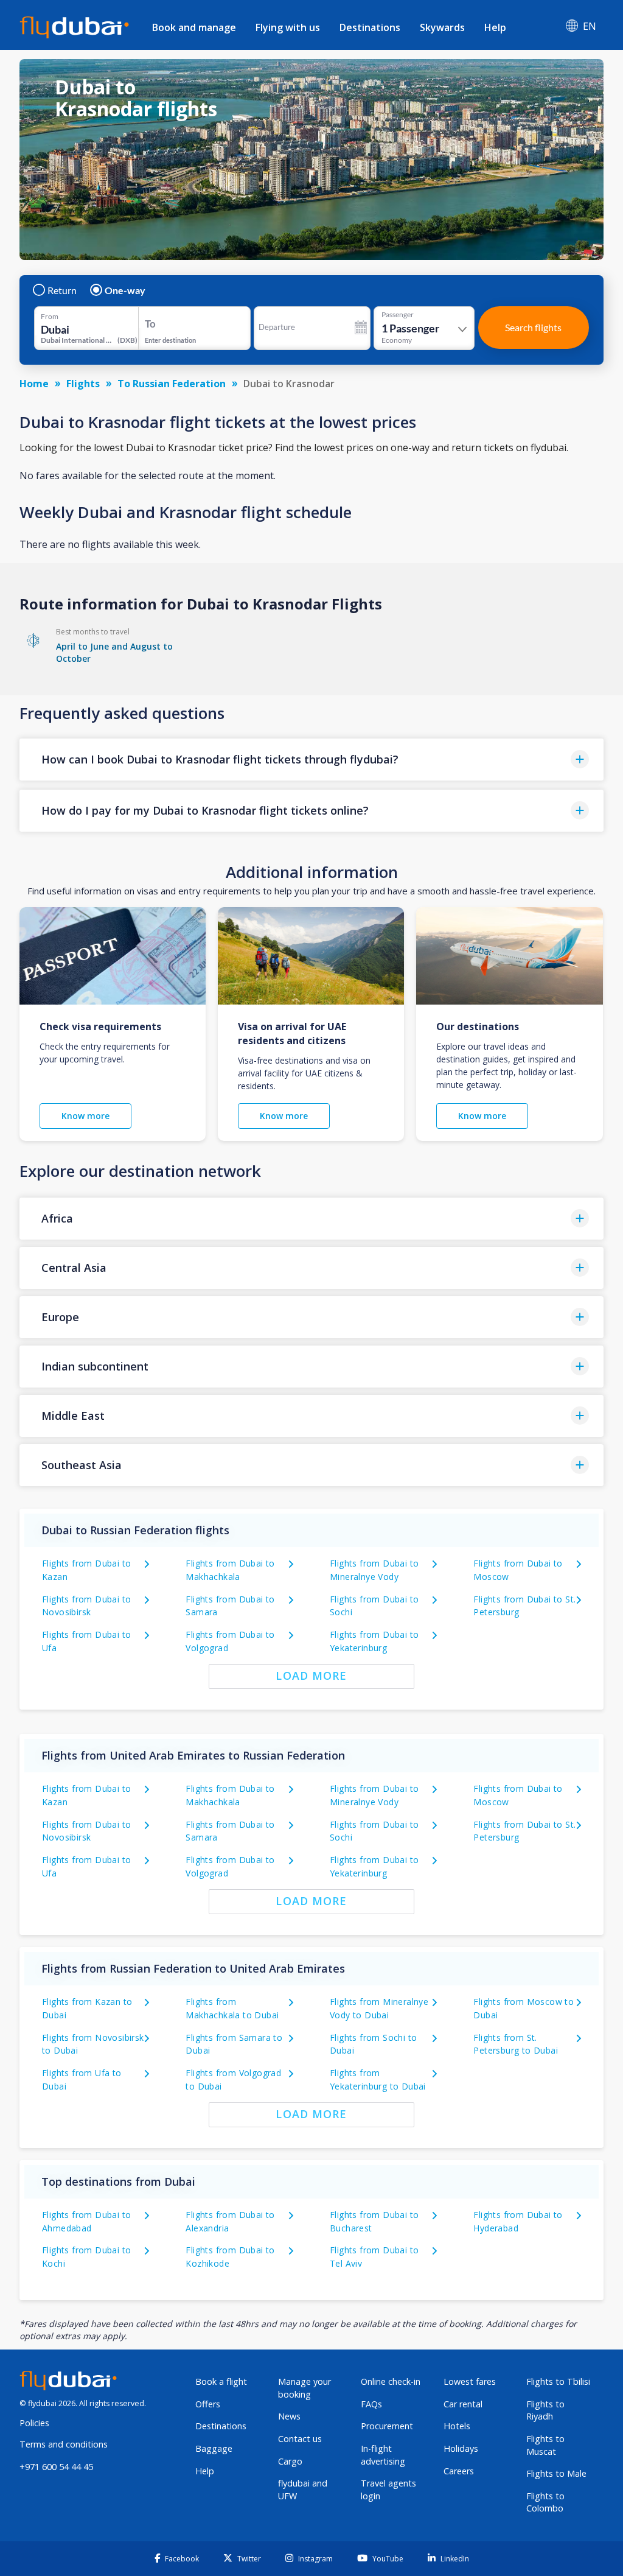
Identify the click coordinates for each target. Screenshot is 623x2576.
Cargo (290, 2461)
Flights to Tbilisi (558, 2381)
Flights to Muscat (545, 2445)
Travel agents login (388, 2490)
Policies (34, 2423)
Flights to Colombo (545, 2502)
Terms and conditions (64, 2444)
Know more (85, 1116)
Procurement (387, 2426)
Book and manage (194, 27)
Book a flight (221, 2381)
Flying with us (288, 27)
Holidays (461, 2448)
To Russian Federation (172, 384)
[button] (311, 760)
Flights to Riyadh (545, 2410)
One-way (125, 290)
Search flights (533, 327)
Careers (459, 2471)
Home (34, 384)
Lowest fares (470, 2381)
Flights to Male (556, 2473)
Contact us (300, 2439)
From (50, 317)
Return (62, 290)
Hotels (457, 2426)
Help (495, 27)
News (289, 2416)
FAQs (371, 2404)
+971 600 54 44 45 (56, 2467)
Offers (208, 2404)
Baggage (214, 2448)
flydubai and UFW (303, 2490)
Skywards (442, 27)
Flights (83, 384)
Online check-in (391, 2381)
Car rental (463, 2404)
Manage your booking (305, 2388)
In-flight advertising (383, 2455)
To (150, 324)
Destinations (370, 27)
